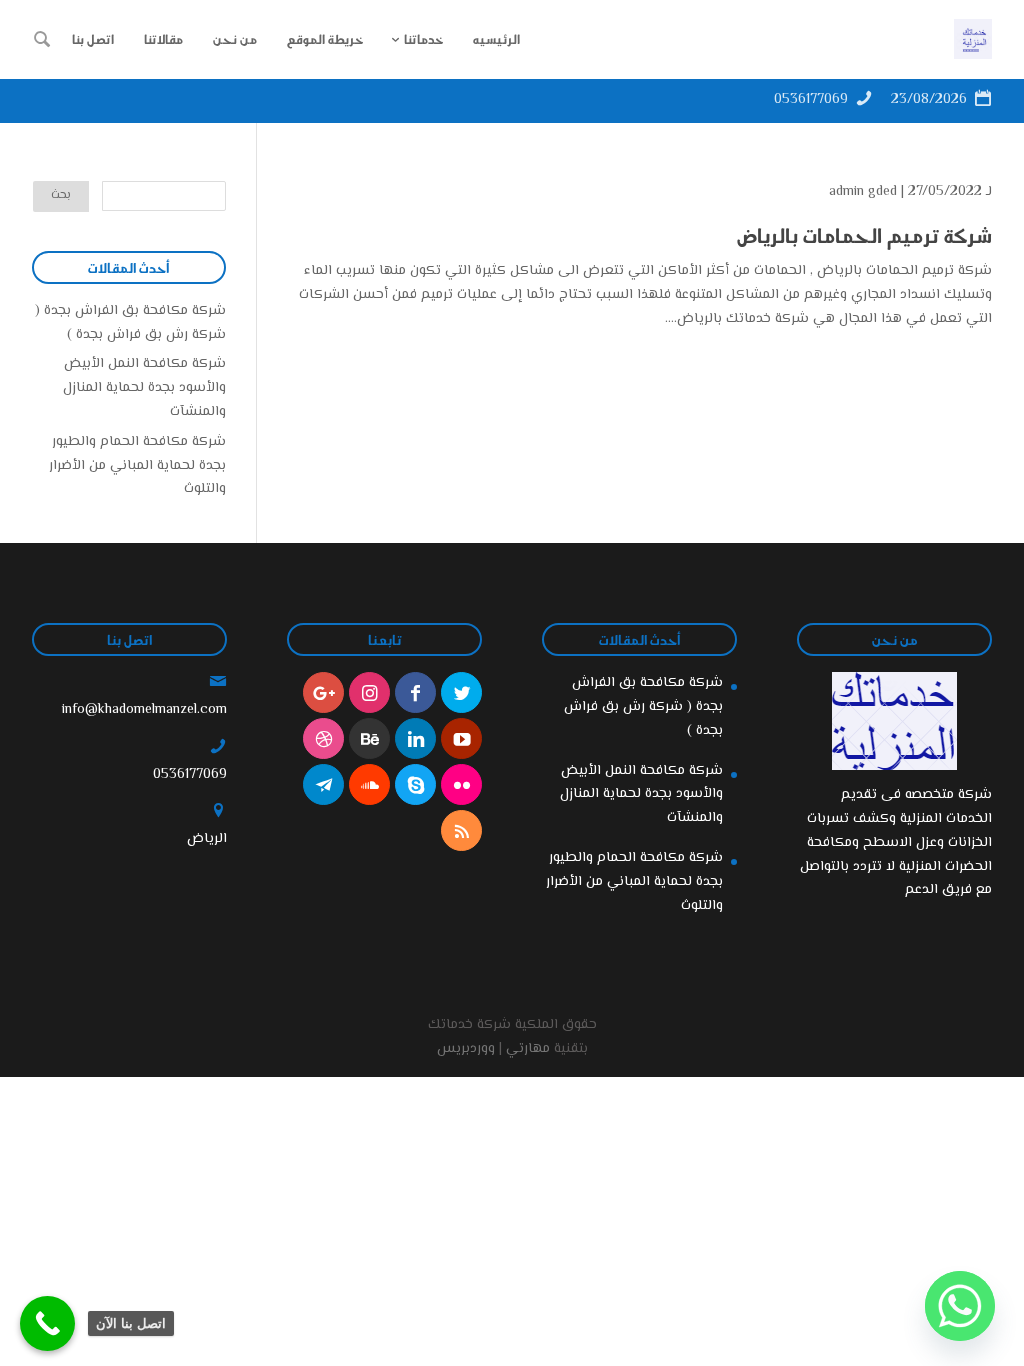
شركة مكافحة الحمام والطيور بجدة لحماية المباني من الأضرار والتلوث (137, 466)
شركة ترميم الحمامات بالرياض (864, 235)
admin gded (863, 192)
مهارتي (528, 1049)
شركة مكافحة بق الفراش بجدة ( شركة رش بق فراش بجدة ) (130, 323)
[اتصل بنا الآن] (47, 1323)
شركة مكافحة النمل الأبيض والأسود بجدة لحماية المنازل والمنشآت (144, 388)
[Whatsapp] (960, 1306)
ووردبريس (466, 1049)
